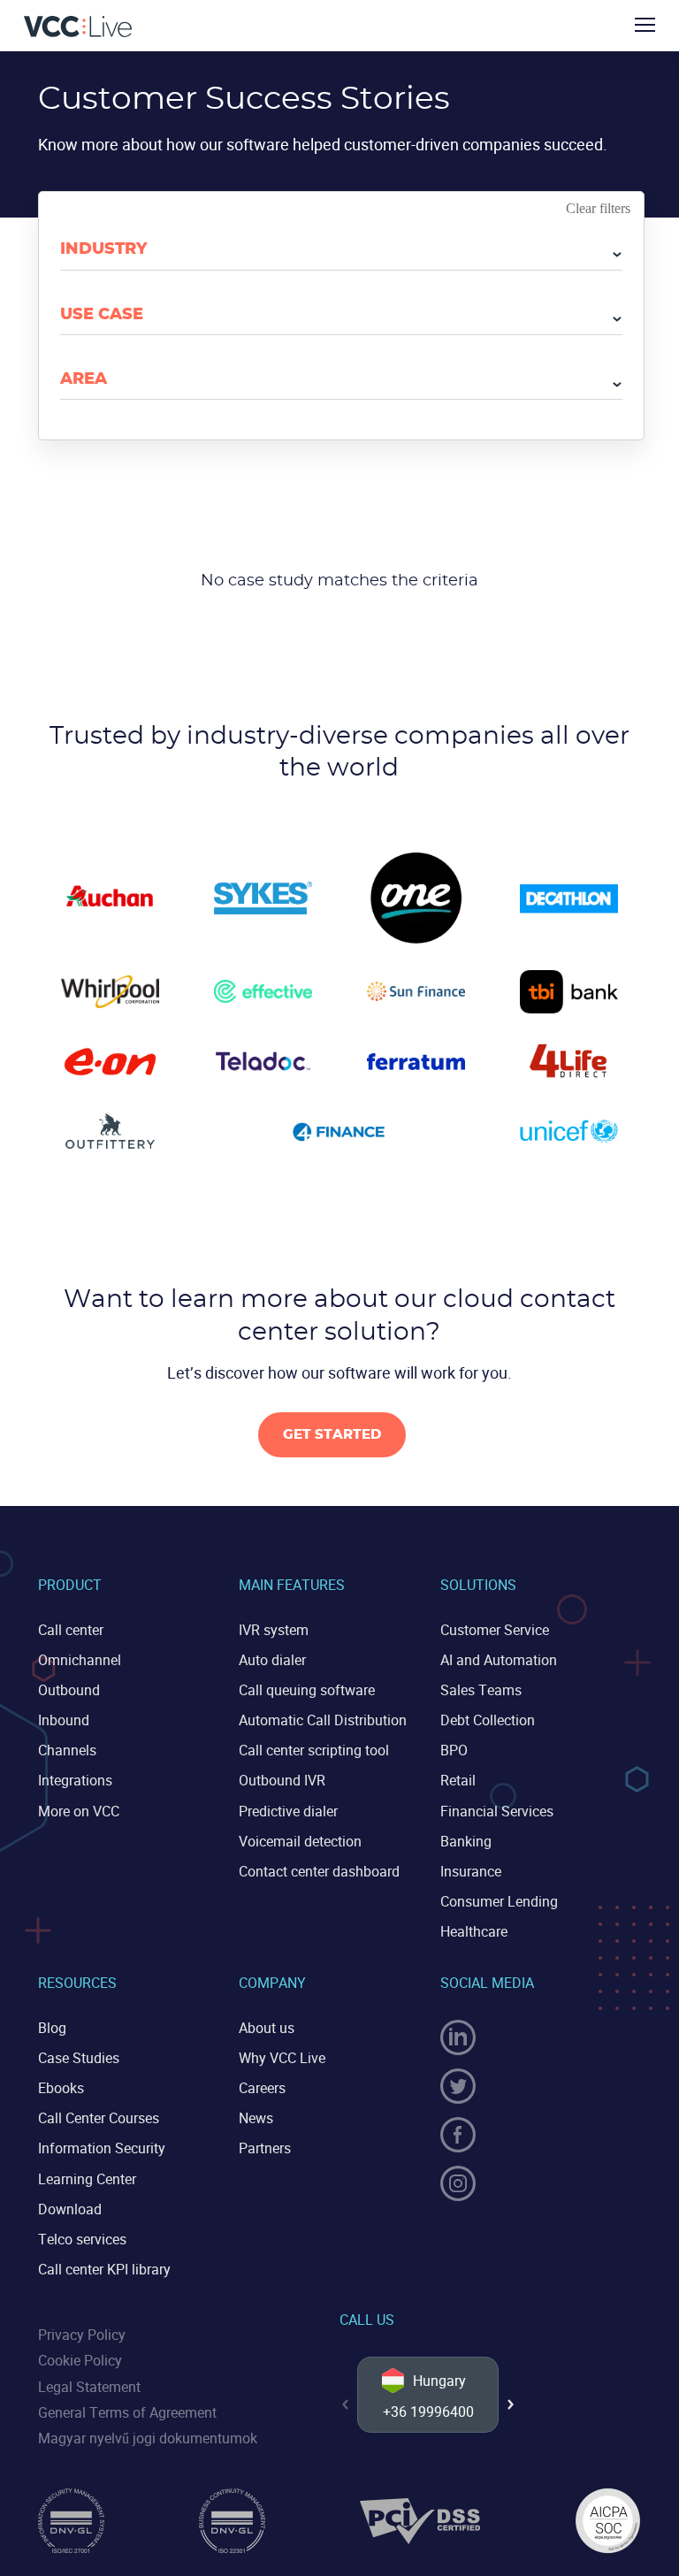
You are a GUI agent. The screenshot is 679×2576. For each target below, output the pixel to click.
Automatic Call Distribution (323, 1720)
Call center (71, 1630)
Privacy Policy (82, 2335)
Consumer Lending (499, 1901)
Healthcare (474, 1931)
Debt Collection (488, 1720)
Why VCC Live (282, 2058)
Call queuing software (307, 1690)
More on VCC (79, 1811)
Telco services (82, 2239)
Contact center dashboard (319, 1871)
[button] (511, 2404)
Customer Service (495, 1630)
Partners (265, 2148)
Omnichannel (80, 1660)
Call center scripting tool (314, 1750)
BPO (454, 1750)
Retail (458, 1780)
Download (70, 2209)
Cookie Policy (80, 2360)
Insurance (471, 1871)
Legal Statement (89, 2387)
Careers (262, 2088)
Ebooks (61, 2088)
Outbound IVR (282, 1780)
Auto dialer (272, 1660)
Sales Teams (481, 1690)
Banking (466, 1841)
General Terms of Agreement (127, 2412)
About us (267, 2028)
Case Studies (79, 2058)
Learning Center (87, 2179)
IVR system (274, 1630)
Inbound (64, 1720)
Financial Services (497, 1811)
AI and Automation (499, 1660)
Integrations (75, 1780)
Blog (52, 2028)
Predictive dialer (288, 1811)
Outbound (69, 1690)
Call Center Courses (99, 2118)
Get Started (332, 1435)
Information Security (102, 2148)
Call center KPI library (104, 2269)
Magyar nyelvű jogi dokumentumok (148, 2438)
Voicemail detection (300, 1841)
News (256, 2118)
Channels (67, 1750)
